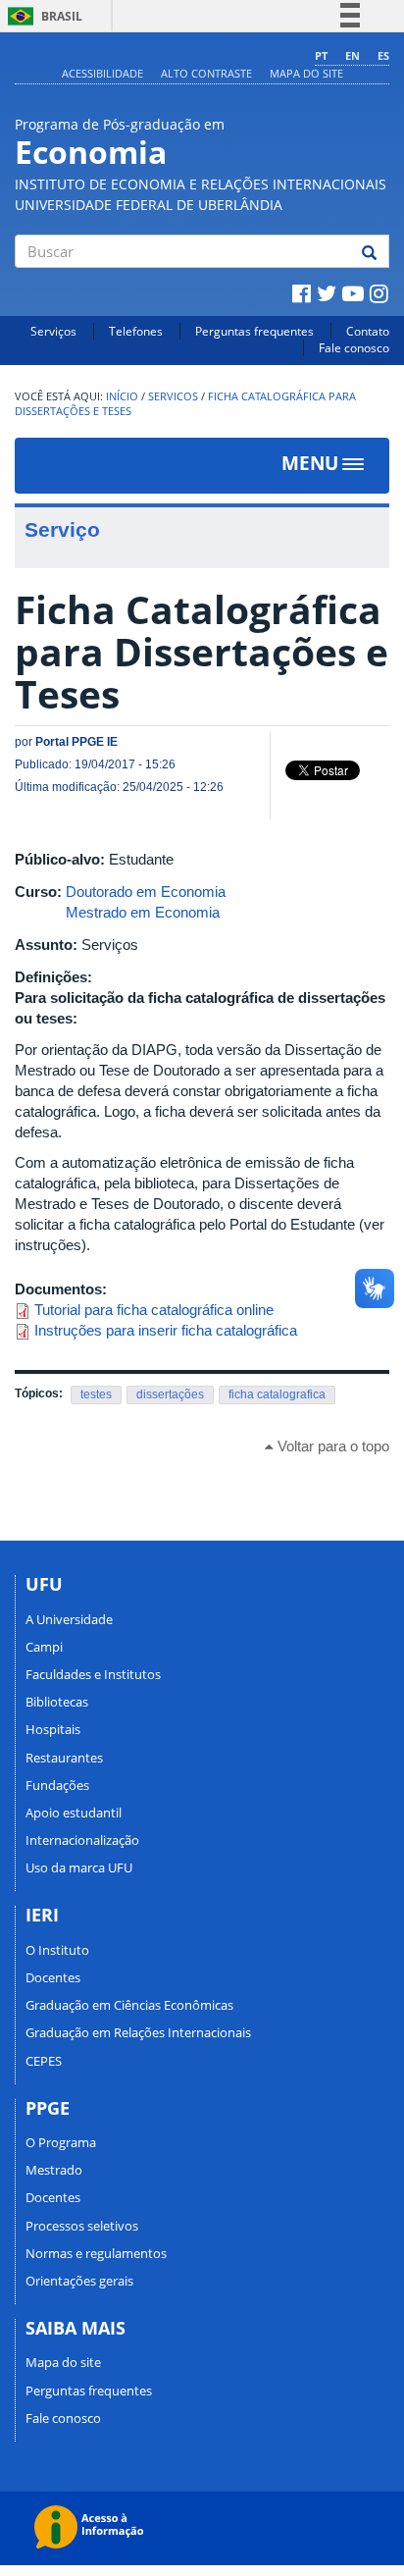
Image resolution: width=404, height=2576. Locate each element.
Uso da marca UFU (79, 1867)
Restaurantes (64, 1758)
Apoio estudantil (74, 1813)
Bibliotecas (57, 1702)
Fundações (57, 1785)
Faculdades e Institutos (93, 1674)
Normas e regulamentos (96, 2253)
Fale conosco (354, 348)
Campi (44, 1647)
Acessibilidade (102, 73)
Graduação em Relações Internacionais (138, 2032)
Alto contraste (206, 73)
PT (321, 55)
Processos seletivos (82, 2226)
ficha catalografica (277, 1394)
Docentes (53, 1977)
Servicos (173, 396)
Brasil (42, 16)
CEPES (44, 2061)
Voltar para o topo (331, 1446)
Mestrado (54, 2170)
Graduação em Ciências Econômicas (129, 2005)
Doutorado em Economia (146, 892)
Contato (368, 331)
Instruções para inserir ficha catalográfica (166, 1330)
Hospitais (53, 1729)
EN (353, 55)
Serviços (53, 331)
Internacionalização (82, 1840)
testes (96, 1394)
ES (383, 55)
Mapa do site (306, 73)
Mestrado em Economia (143, 912)
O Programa (61, 2142)
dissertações (170, 1394)
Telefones (136, 331)
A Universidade (69, 1619)
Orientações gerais (79, 2281)
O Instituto (57, 1950)
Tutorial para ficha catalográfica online (154, 1310)
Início (122, 396)
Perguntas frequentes (254, 331)
